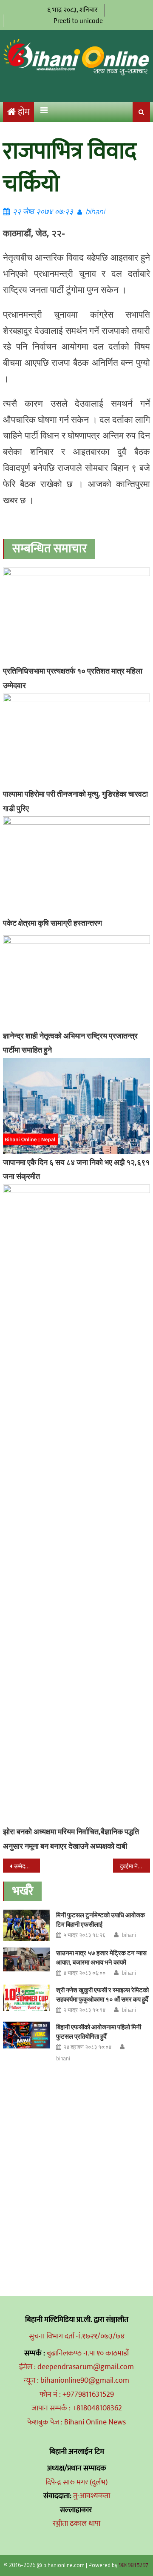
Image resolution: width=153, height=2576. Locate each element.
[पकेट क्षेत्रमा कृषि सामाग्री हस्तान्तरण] (76, 865)
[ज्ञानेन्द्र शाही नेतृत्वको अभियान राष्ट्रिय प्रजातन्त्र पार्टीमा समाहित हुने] (76, 981)
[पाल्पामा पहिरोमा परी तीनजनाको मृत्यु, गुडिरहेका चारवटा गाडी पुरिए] (76, 740)
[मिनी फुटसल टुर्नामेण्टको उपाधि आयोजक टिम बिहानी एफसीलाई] (27, 1925)
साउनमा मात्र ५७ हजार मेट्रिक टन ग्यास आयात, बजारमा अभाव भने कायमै (101, 1958)
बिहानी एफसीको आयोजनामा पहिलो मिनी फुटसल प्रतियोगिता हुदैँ (99, 2032)
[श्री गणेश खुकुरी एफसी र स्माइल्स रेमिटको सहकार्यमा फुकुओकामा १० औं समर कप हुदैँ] (27, 1998)
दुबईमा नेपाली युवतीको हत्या (135, 1866)
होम (24, 112)
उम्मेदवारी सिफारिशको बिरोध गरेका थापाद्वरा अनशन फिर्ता (27, 1866)
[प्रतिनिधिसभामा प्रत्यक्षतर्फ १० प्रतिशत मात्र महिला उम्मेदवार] (76, 615)
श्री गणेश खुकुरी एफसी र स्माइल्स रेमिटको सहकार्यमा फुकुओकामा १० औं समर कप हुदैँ (102, 1995)
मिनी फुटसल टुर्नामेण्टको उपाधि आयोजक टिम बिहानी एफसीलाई (101, 1920)
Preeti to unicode (78, 21)
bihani (95, 211)
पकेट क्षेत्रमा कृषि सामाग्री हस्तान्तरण (52, 923)
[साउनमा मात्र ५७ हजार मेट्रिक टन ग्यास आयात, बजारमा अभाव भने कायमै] (27, 1959)
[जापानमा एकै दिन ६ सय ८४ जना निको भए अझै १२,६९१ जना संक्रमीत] (76, 1106)
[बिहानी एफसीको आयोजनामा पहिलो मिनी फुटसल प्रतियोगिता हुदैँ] (27, 2035)
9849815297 (133, 2565)
